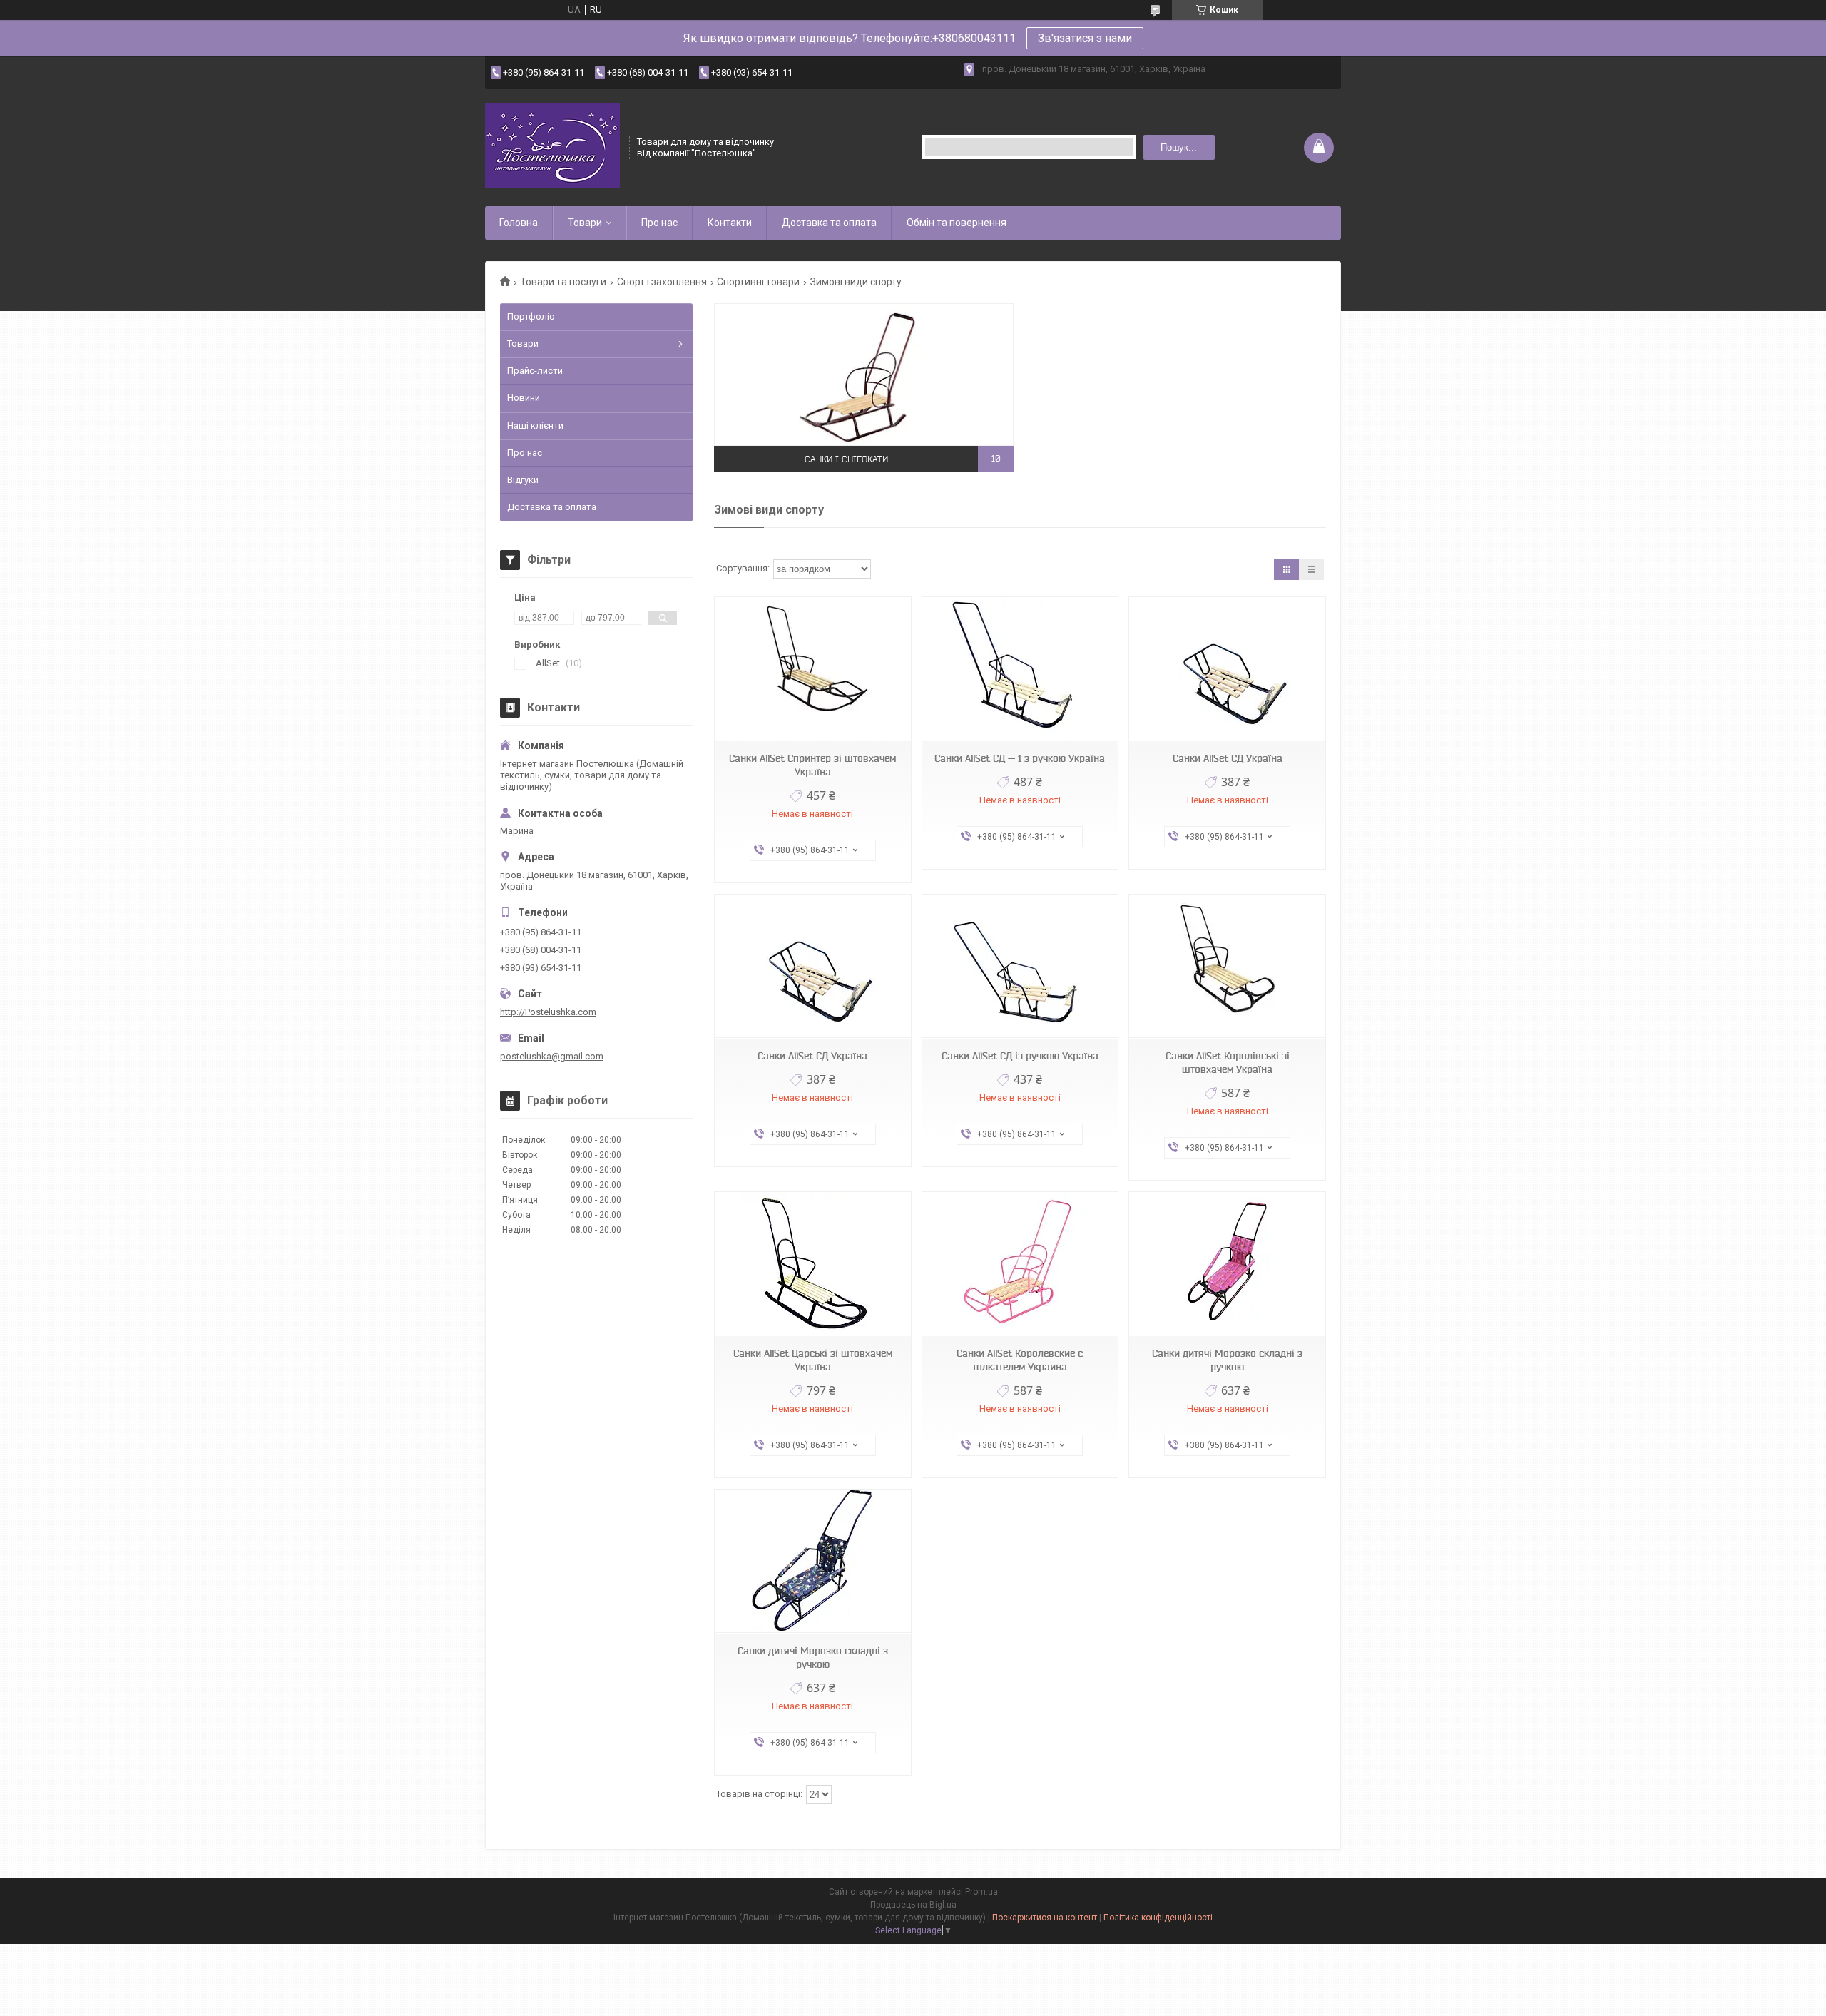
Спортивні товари (758, 282)
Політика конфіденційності (1158, 1918)
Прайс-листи (535, 371)
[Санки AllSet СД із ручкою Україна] (1020, 966)
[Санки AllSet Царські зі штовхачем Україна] (812, 1264)
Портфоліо (531, 316)
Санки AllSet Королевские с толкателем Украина (1020, 1360)
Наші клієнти (535, 426)
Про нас (659, 223)
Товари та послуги (563, 282)
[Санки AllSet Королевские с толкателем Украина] (1020, 1264)
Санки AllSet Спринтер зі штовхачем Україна (812, 765)
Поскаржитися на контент (1045, 1918)
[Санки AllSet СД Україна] (1227, 669)
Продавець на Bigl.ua (913, 1905)
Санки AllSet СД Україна (1228, 758)
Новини (524, 398)
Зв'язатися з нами (1085, 38)
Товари (585, 223)
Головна (519, 223)
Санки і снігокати (846, 458)
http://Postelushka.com (548, 1012)
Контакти (730, 223)
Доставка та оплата (829, 223)
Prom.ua (981, 1892)
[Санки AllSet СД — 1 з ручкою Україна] (1020, 669)
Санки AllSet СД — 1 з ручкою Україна (1020, 758)
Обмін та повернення (957, 223)
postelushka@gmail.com (552, 1056)
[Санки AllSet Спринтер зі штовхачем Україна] (812, 669)
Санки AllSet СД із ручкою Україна (1020, 1056)
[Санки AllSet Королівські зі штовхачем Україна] (1227, 966)
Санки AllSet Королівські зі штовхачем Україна (1228, 1063)
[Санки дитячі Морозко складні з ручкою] (1227, 1264)
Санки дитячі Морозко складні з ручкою (1227, 1360)
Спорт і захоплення (662, 282)
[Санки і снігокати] (864, 375)
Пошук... (1179, 147)
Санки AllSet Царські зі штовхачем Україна (813, 1360)
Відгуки (523, 480)
